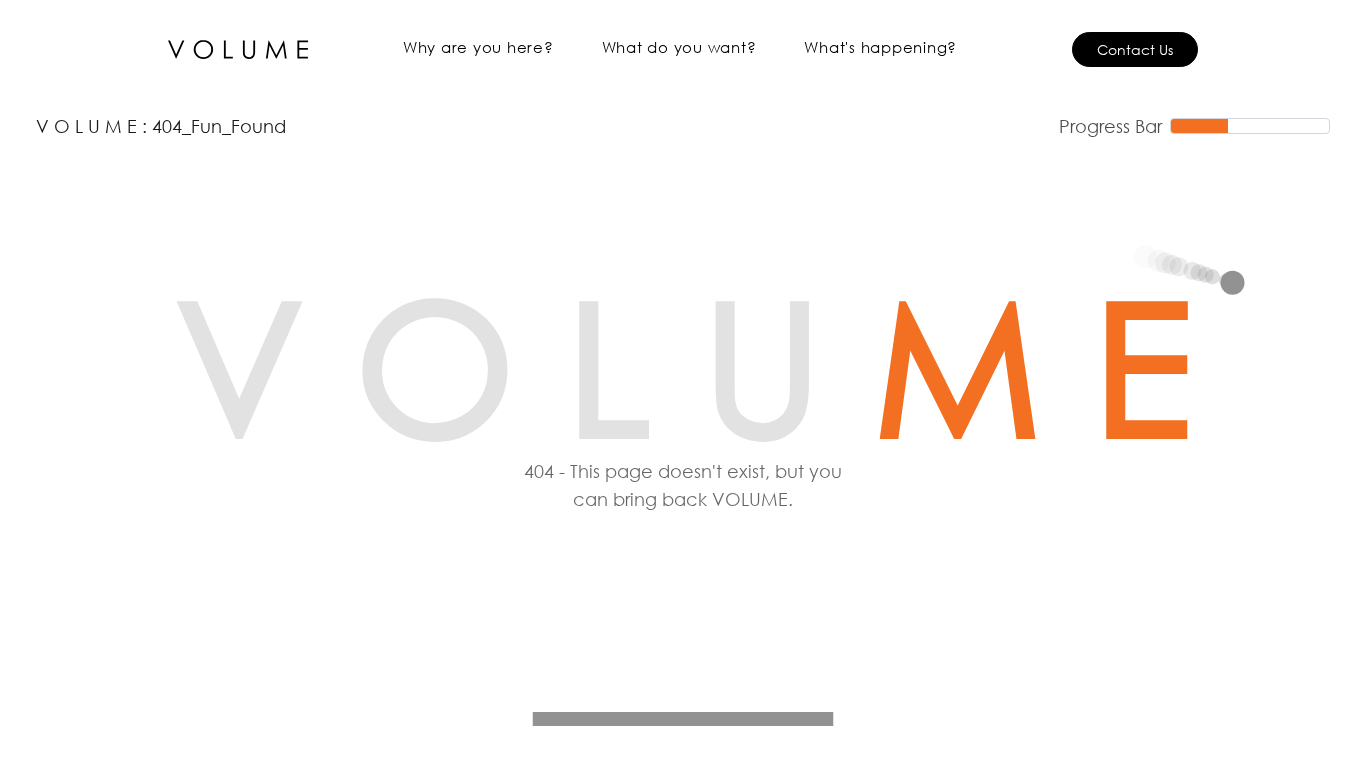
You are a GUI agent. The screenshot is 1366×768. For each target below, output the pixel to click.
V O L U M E (89, 126)
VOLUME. (752, 499)
